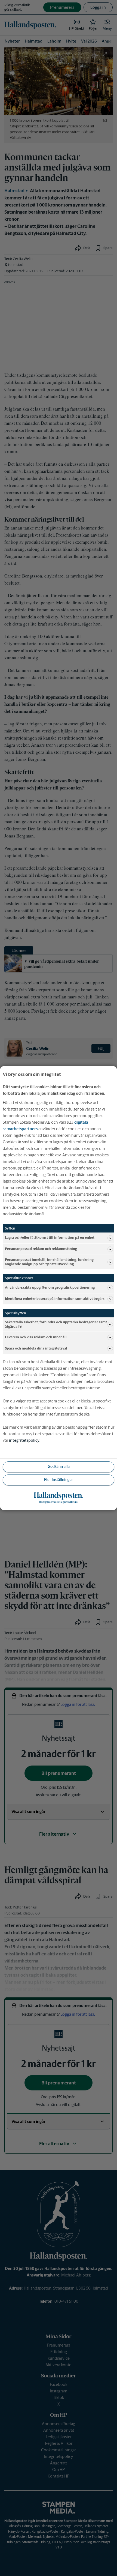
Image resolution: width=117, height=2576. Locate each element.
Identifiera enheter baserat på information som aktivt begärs (55, 1299)
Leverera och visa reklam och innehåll (36, 1337)
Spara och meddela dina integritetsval (36, 1348)
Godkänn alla (59, 1467)
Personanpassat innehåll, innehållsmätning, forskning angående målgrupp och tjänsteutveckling (49, 1262)
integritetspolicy (24, 1440)
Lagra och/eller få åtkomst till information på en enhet (50, 1238)
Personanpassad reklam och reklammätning (41, 1249)
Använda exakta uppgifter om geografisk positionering (50, 1287)
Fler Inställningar (59, 1480)
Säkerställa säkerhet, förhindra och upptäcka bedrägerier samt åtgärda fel (56, 1324)
